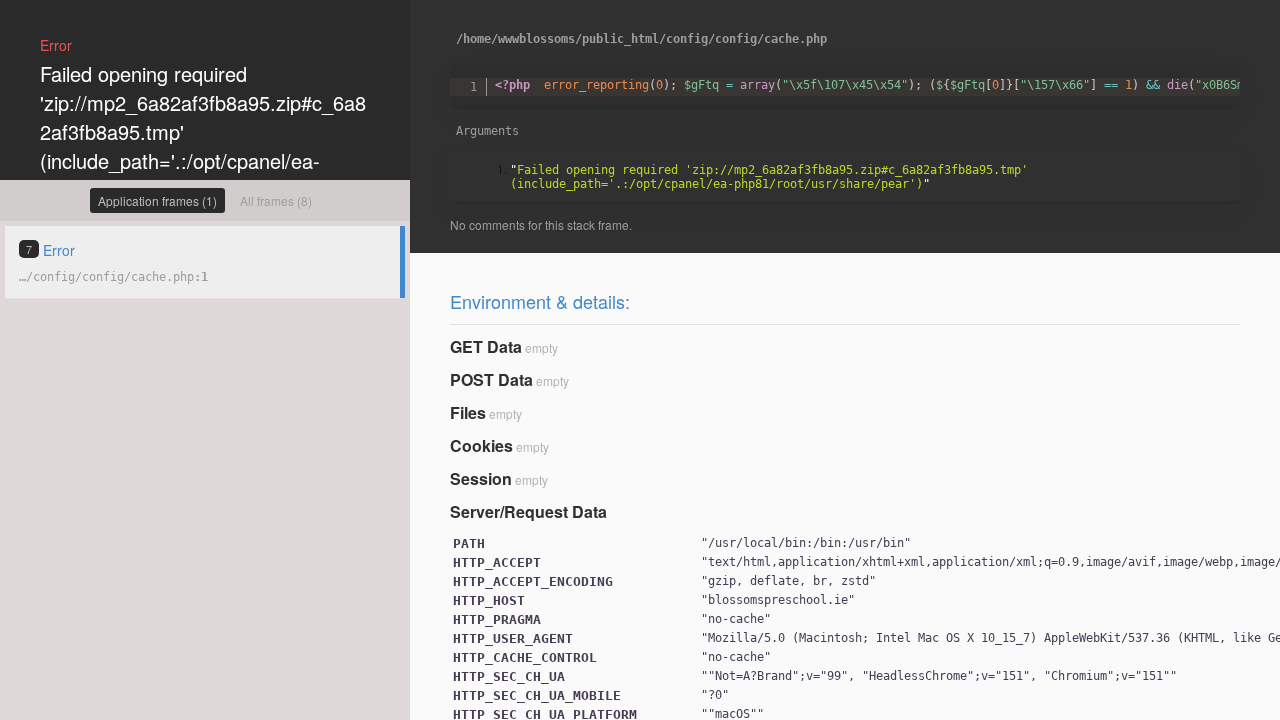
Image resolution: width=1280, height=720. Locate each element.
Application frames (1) (157, 200)
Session (481, 478)
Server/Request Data (528, 511)
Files (468, 412)
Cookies (481, 445)
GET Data (486, 346)
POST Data (491, 379)
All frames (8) (276, 200)
